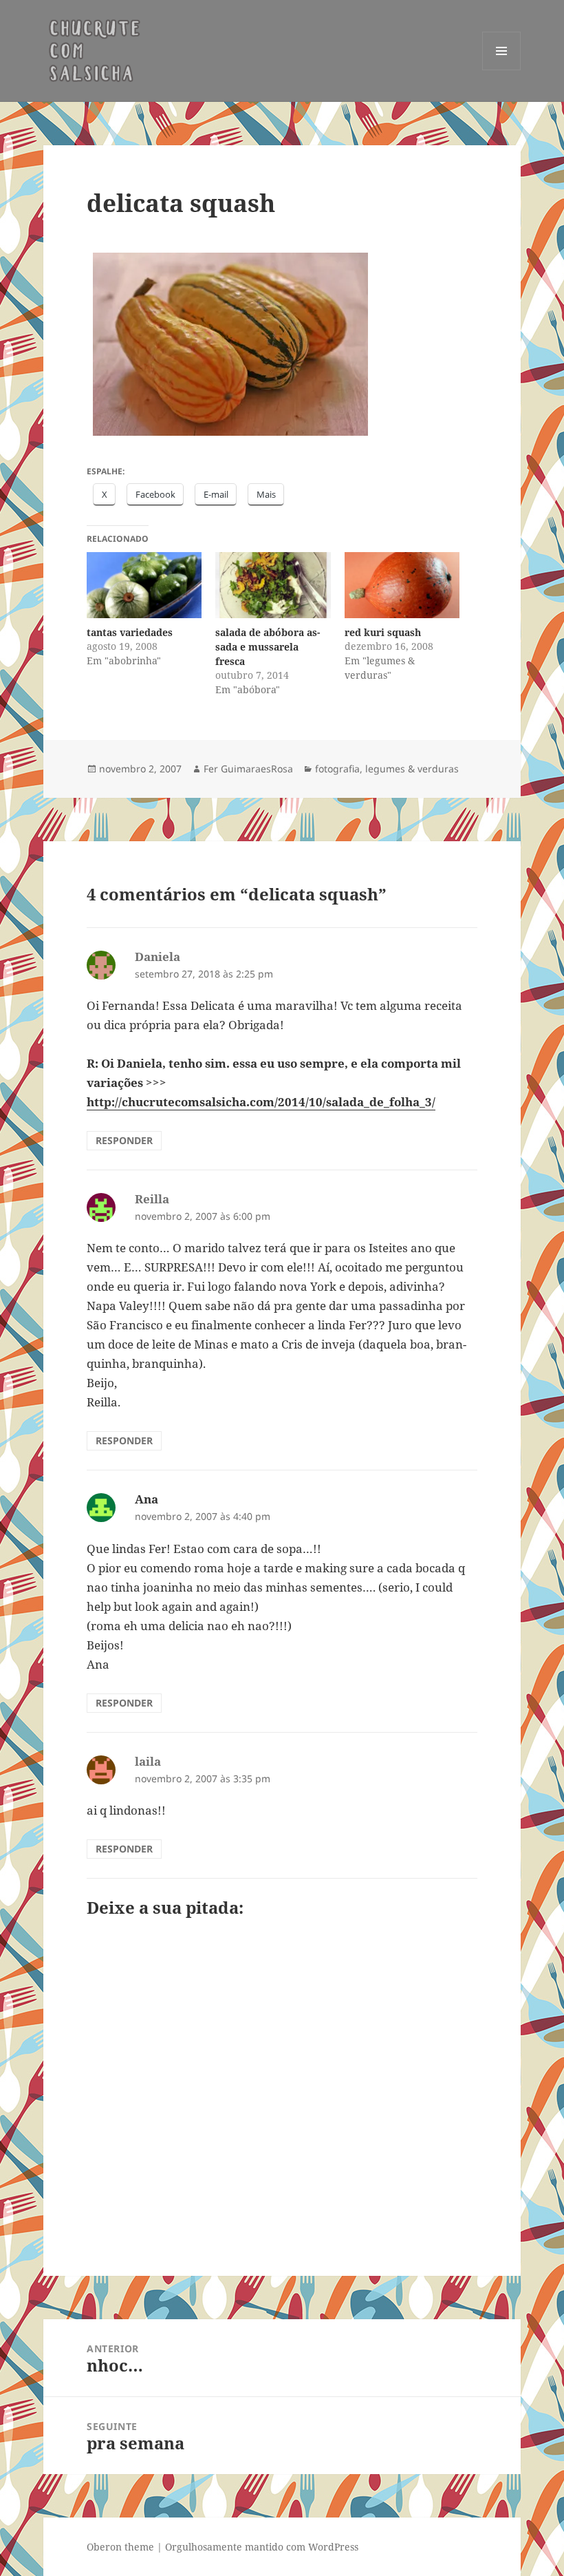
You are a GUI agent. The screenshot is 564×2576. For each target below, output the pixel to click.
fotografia (337, 769)
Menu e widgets (502, 70)
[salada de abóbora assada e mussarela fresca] (273, 585)
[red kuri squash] (402, 585)
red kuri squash (383, 632)
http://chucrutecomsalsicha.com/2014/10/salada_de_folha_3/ (261, 1102)
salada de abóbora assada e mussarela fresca (268, 647)
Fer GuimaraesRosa (248, 769)
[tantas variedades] (144, 585)
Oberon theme (120, 2547)
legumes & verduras (412, 769)
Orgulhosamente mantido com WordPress (262, 2547)
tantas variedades (130, 632)
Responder (124, 1140)
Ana (147, 1499)
